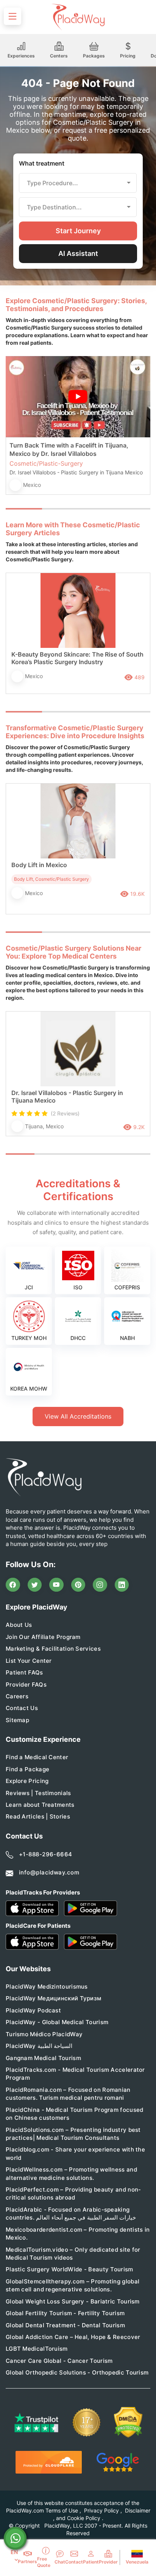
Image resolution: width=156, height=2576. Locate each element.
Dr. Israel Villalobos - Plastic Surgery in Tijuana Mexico (67, 1097)
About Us (19, 1625)
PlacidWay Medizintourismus (47, 1987)
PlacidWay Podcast (33, 2010)
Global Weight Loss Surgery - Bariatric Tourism (73, 2301)
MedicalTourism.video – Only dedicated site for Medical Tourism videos (73, 2254)
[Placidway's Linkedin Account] (122, 1585)
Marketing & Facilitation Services (53, 1649)
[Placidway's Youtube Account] (56, 1585)
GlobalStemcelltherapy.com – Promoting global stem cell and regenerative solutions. (73, 2285)
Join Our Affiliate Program (43, 1637)
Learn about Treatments (40, 1805)
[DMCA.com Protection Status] (128, 2422)
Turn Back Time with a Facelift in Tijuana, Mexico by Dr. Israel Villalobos (69, 449)
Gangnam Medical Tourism (43, 2058)
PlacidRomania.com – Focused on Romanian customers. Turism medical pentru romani (68, 2094)
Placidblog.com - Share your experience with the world (75, 2153)
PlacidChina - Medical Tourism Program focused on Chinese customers (75, 2114)
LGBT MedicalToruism (37, 2349)
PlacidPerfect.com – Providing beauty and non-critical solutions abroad (73, 2193)
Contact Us (22, 1708)
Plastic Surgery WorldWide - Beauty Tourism (69, 2269)
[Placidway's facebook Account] (13, 1585)
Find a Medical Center (37, 1757)
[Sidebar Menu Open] (12, 16)
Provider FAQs (26, 1685)
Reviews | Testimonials (38, 1793)
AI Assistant (78, 253)
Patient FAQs (24, 1672)
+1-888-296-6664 (46, 1854)
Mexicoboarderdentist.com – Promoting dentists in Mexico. (78, 2234)
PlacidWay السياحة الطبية (39, 2046)
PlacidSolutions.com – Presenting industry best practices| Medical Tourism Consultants (73, 2134)
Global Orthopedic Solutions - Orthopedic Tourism (77, 2372)
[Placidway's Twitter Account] (35, 1585)
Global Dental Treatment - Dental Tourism (65, 2325)
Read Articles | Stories (38, 1816)
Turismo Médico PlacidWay (44, 2034)
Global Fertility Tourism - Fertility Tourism (65, 2313)
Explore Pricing (27, 1781)
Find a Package (27, 1769)
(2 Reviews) (65, 1113)
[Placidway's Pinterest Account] (78, 1585)
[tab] (60, 509)
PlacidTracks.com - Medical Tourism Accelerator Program (75, 2074)
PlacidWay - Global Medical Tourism (57, 2022)
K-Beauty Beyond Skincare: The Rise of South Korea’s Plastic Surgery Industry (77, 658)
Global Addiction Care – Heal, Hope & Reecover (73, 2337)
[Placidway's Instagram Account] (100, 1585)
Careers (17, 1696)
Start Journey (78, 231)
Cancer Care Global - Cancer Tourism (59, 2361)
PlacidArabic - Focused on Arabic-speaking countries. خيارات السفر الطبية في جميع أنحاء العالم (71, 2214)
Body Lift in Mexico (39, 865)
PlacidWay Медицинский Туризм (53, 1998)
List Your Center (29, 1661)
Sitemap (17, 1720)
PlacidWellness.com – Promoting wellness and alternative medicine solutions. (71, 2173)
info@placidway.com (49, 1872)
